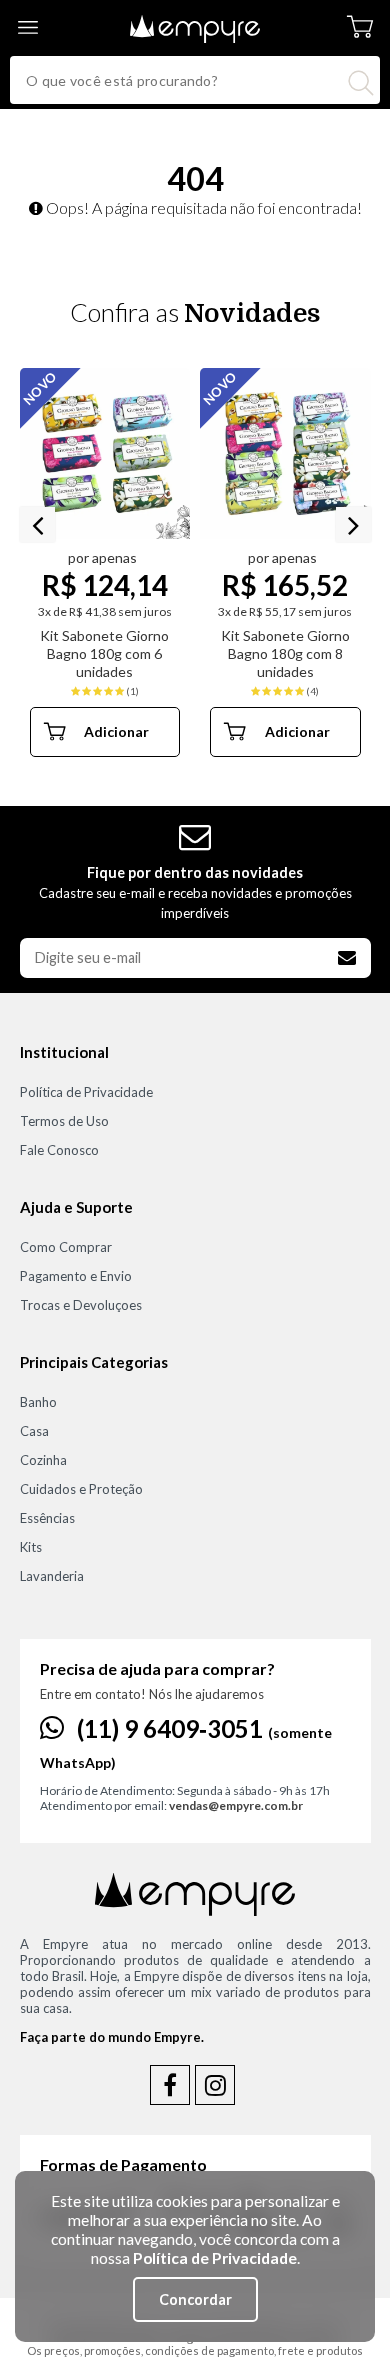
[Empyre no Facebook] (170, 2085)
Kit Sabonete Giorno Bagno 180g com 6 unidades (104, 653)
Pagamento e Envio (76, 1276)
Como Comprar (66, 1247)
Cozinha (43, 1460)
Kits (31, 1547)
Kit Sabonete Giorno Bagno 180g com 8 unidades (285, 653)
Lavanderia (52, 1576)
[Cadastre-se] (347, 958)
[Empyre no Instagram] (215, 2085)
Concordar (195, 2299)
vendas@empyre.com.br (236, 1805)
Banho (38, 1402)
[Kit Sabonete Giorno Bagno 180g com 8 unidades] (285, 453)
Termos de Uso (64, 1121)
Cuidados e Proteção (81, 1489)
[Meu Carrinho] (360, 27)
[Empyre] (195, 15)
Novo (220, 388)
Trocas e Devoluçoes (81, 1305)
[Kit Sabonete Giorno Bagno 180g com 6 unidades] (105, 453)
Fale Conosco (59, 1150)
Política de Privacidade (86, 1092)
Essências (47, 1518)
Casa (34, 1431)
